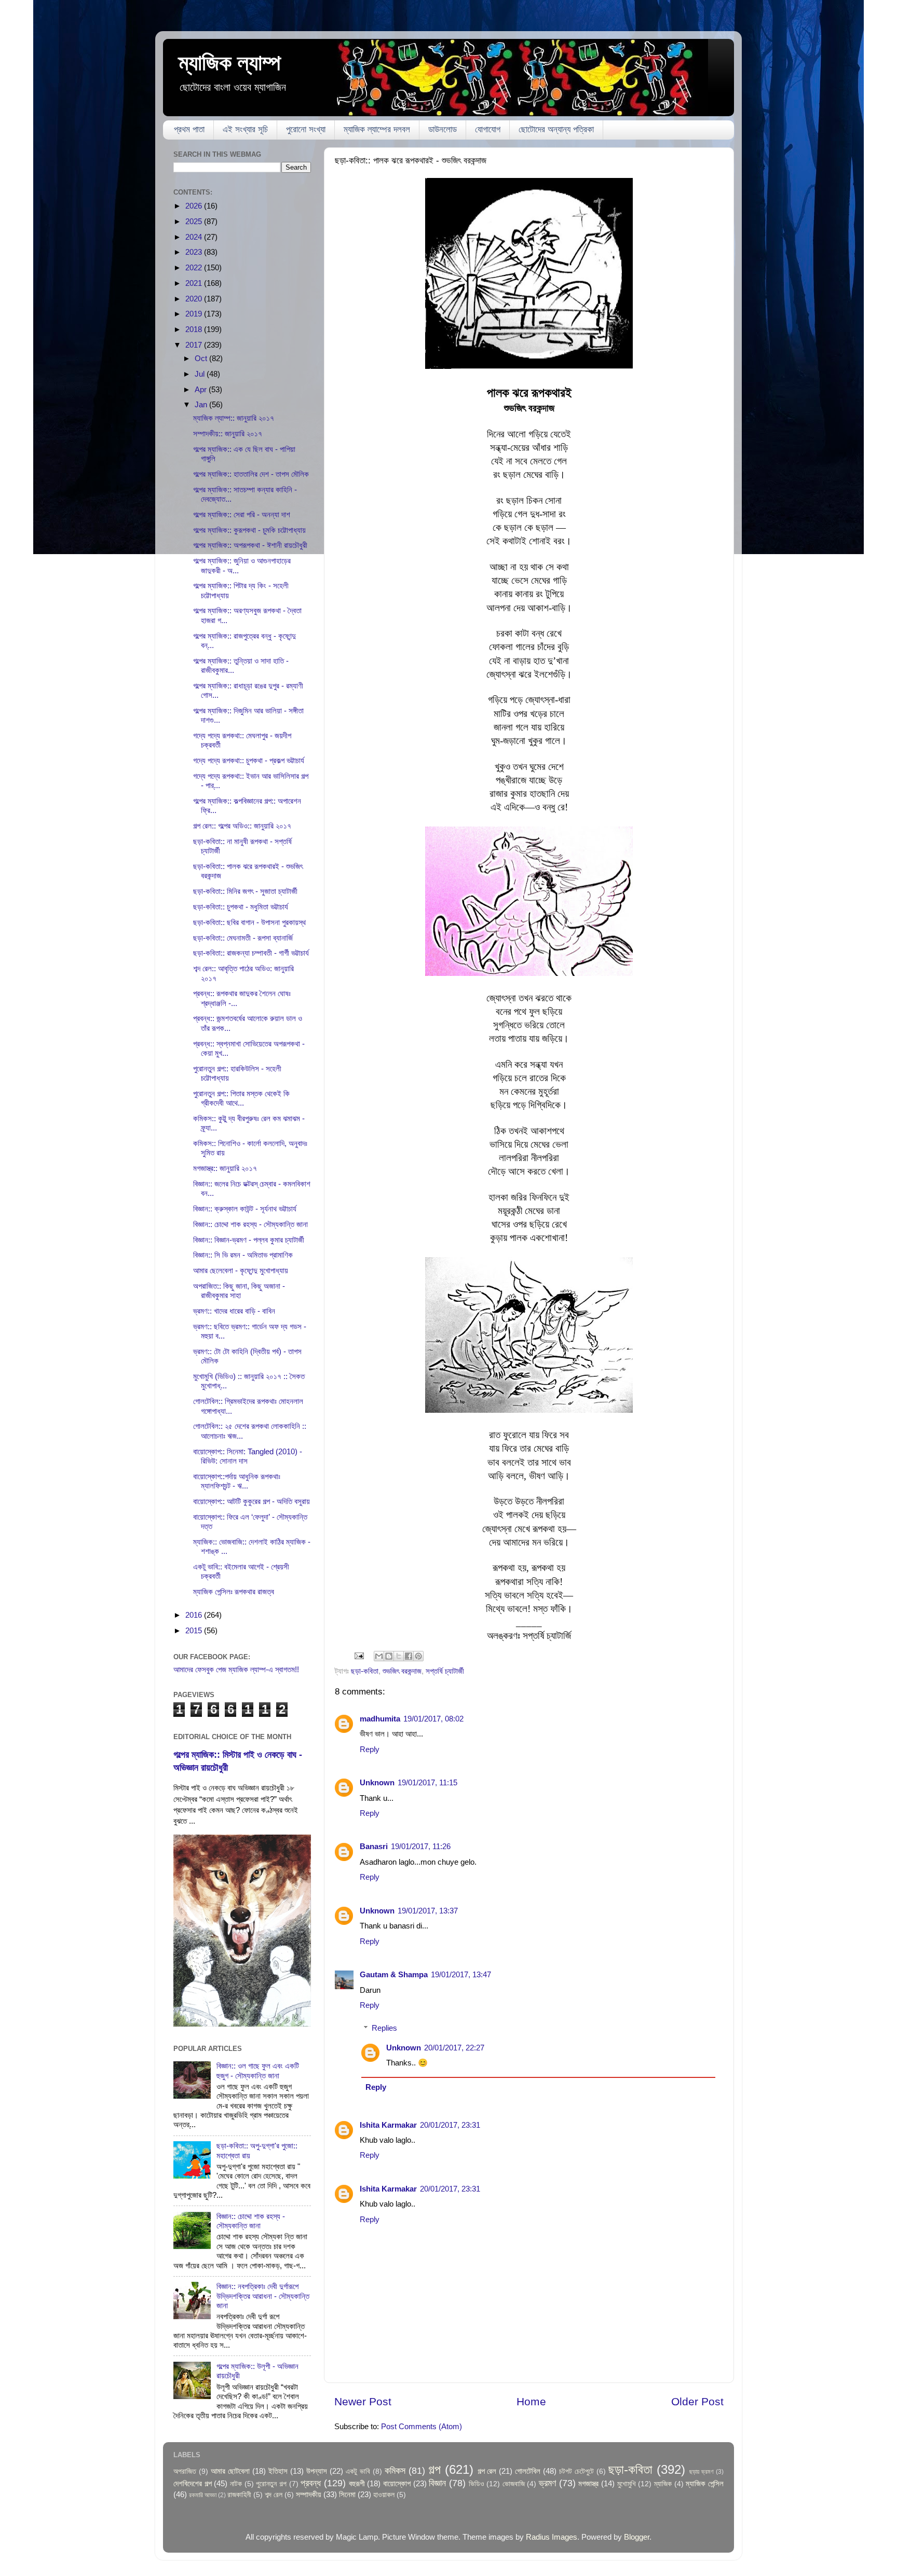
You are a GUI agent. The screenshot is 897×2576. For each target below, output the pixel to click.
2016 (195, 1615)
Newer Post (363, 2402)
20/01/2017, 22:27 (454, 2048)
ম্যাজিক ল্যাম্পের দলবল (377, 129)
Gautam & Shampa (394, 1974)
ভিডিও (477, 2484)
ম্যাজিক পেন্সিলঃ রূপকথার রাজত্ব (234, 1592)
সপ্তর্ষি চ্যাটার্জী (445, 1671)
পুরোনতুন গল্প (271, 2484)
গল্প (434, 2469)
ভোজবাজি (514, 2484)
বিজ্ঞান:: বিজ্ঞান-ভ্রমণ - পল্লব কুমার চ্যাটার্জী (249, 1240)
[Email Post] (359, 1655)
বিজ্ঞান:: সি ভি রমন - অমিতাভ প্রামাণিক (243, 1255)
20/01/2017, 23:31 (450, 2125)
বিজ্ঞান (437, 2483)
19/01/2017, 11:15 (427, 1782)
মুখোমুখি (627, 2484)
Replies (384, 2028)
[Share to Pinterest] (418, 1656)
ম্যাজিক (663, 2484)
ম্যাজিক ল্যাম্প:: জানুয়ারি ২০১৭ (234, 418)
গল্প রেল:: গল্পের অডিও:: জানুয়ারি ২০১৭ (242, 826)
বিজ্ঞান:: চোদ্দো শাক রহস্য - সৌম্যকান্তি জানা (250, 1224)
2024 (195, 237)
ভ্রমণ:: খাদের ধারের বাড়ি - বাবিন (234, 1311)
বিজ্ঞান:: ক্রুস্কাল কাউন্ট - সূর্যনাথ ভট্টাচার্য (245, 1209)
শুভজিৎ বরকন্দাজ (402, 1671)
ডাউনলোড (443, 129)
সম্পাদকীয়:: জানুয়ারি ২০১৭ (228, 433)
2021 (195, 283)
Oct (202, 358)
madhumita (380, 1719)
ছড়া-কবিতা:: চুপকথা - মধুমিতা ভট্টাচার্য (241, 907)
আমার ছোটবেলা (230, 2471)
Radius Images (552, 2537)
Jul (201, 374)
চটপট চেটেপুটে (576, 2471)
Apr (202, 389)
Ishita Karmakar (388, 2125)
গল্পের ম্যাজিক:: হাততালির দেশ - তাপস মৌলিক (251, 474)
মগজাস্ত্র (588, 2483)
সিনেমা (347, 2494)
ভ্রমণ (547, 2483)
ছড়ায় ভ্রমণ (702, 2472)
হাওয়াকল (384, 2495)
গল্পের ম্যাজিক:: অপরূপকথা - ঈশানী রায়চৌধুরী (250, 545)
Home (531, 2402)
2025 (195, 221)
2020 (195, 299)
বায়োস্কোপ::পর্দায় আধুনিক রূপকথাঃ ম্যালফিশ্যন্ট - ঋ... (237, 1481)
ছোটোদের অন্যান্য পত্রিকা (556, 129)
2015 (195, 1630)
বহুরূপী (357, 2483)
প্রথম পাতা (189, 129)
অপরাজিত (185, 2471)
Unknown (377, 1782)
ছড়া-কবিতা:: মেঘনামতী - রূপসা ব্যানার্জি (243, 938)
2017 (195, 345)
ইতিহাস (278, 2471)
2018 (195, 329)
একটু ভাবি (358, 2471)
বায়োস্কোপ (397, 2483)
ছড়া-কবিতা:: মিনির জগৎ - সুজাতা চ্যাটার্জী (245, 891)
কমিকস (395, 2470)
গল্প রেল (487, 2471)
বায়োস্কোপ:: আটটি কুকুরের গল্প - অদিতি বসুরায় (252, 1501)
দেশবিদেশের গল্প (193, 2483)
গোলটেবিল (528, 2471)
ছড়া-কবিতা (365, 1671)
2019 (195, 314)
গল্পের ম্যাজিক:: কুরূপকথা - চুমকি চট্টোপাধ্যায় (249, 530)
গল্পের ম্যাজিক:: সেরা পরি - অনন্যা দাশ (242, 514)
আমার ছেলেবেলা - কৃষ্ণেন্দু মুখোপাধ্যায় (241, 1270)
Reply (370, 1749)
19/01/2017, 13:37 (428, 1911)
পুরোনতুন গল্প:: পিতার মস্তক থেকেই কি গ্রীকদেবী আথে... (241, 1098)
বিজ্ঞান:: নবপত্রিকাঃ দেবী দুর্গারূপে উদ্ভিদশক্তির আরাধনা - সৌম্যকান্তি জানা (263, 2296)
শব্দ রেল (274, 2495)
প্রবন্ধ (311, 2483)
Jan (202, 404)
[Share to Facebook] (409, 1656)
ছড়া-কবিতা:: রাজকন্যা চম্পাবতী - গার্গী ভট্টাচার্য (251, 953)
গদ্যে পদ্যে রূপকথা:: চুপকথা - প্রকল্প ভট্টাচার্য (249, 760)
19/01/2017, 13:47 (461, 1974)
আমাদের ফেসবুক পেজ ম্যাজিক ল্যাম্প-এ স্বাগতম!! (236, 1669)
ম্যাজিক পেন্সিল (705, 2483)
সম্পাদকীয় (309, 2494)
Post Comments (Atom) (422, 2426)
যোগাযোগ (488, 129)
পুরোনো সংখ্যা (306, 129)
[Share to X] (399, 1656)
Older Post (697, 2402)
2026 (195, 206)
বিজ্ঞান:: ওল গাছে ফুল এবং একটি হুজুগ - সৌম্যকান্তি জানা (258, 2070)
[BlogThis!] (389, 1656)
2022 (195, 267)
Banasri (374, 1846)
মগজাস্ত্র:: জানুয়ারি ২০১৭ (225, 1168)
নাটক (236, 2484)
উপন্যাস (317, 2471)
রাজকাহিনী (239, 2495)
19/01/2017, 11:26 (421, 1846)
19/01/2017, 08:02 (433, 1719)
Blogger (637, 2537)
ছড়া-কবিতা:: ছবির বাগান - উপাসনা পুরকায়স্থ (249, 922)
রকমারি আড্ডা (203, 2495)
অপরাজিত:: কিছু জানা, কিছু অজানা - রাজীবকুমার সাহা (239, 1291)
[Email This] (379, 1656)
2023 (195, 252)
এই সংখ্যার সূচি (245, 129)
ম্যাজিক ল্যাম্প (230, 63)
